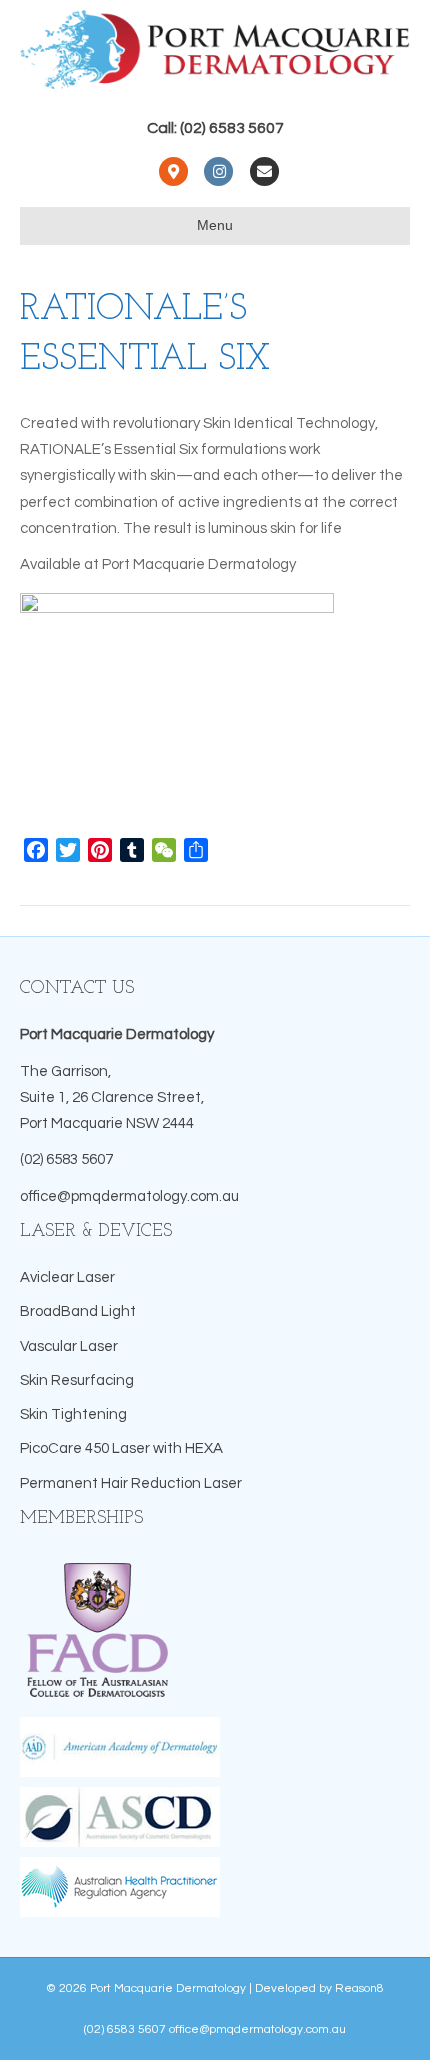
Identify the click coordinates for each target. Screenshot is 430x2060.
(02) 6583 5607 (66, 1159)
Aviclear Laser (67, 1277)
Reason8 (359, 1988)
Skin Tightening (73, 1414)
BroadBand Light (78, 1311)
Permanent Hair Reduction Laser (131, 1483)
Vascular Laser (69, 1346)
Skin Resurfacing (77, 1380)
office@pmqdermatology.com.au (129, 1196)
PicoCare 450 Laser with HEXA (121, 1448)
